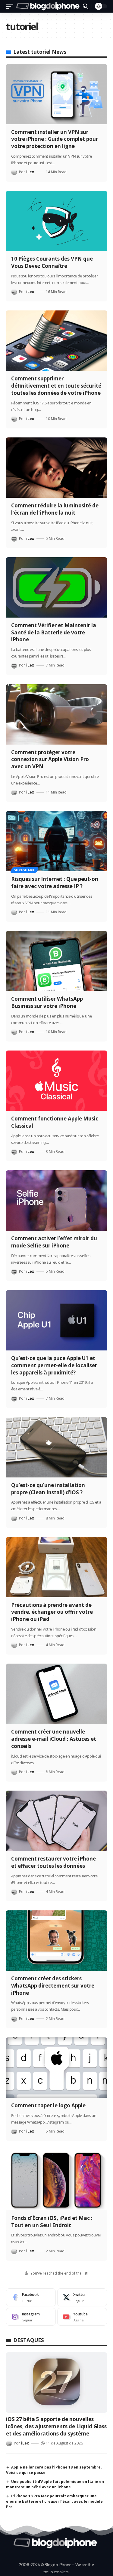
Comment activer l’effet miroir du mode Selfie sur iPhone (54, 1242)
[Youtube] (82, 2317)
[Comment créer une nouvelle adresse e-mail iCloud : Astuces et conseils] (56, 1694)
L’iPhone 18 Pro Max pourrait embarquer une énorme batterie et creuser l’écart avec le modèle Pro (54, 2501)
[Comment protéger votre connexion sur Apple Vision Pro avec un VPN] (56, 714)
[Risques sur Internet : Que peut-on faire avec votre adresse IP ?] (56, 841)
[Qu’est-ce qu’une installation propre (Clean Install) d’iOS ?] (56, 1447)
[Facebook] (31, 2297)
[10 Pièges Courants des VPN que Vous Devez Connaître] (56, 221)
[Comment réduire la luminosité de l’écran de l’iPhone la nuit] (56, 468)
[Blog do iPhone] (49, 6)
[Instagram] (31, 2317)
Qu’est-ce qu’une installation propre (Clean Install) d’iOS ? (48, 1489)
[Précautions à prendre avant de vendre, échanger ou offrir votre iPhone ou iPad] (56, 1567)
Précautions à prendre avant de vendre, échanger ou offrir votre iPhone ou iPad (52, 1612)
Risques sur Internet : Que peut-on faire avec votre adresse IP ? (55, 883)
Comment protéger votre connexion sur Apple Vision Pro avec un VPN (50, 759)
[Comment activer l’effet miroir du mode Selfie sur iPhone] (56, 1200)
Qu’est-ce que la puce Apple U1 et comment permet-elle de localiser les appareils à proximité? (54, 1365)
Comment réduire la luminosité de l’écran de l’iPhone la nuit (55, 509)
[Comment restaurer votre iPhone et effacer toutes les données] (56, 1821)
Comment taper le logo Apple (48, 2105)
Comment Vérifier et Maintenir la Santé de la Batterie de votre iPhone (54, 632)
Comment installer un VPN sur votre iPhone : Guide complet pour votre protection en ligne (55, 139)
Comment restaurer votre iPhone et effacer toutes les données (53, 1862)
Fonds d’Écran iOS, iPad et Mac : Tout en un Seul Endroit (52, 2222)
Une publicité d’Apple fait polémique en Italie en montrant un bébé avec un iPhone (55, 2484)
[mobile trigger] (11, 6)
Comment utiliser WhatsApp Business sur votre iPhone (47, 1002)
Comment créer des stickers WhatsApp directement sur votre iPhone (53, 1986)
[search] (86, 6)
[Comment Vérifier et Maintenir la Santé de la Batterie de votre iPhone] (56, 587)
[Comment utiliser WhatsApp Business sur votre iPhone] (56, 961)
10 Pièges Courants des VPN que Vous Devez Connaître (52, 262)
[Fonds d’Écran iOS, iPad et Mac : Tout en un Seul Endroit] (56, 2180)
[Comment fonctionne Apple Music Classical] (56, 1081)
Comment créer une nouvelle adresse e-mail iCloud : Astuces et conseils (54, 1739)
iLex (30, 172)
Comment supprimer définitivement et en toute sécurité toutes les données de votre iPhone (56, 386)
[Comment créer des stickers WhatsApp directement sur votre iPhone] (56, 1941)
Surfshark (24, 870)
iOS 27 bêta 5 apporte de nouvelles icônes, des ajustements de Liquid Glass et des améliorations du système (56, 2426)
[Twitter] (82, 2297)
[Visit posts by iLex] (14, 172)
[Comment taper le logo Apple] (56, 2068)
